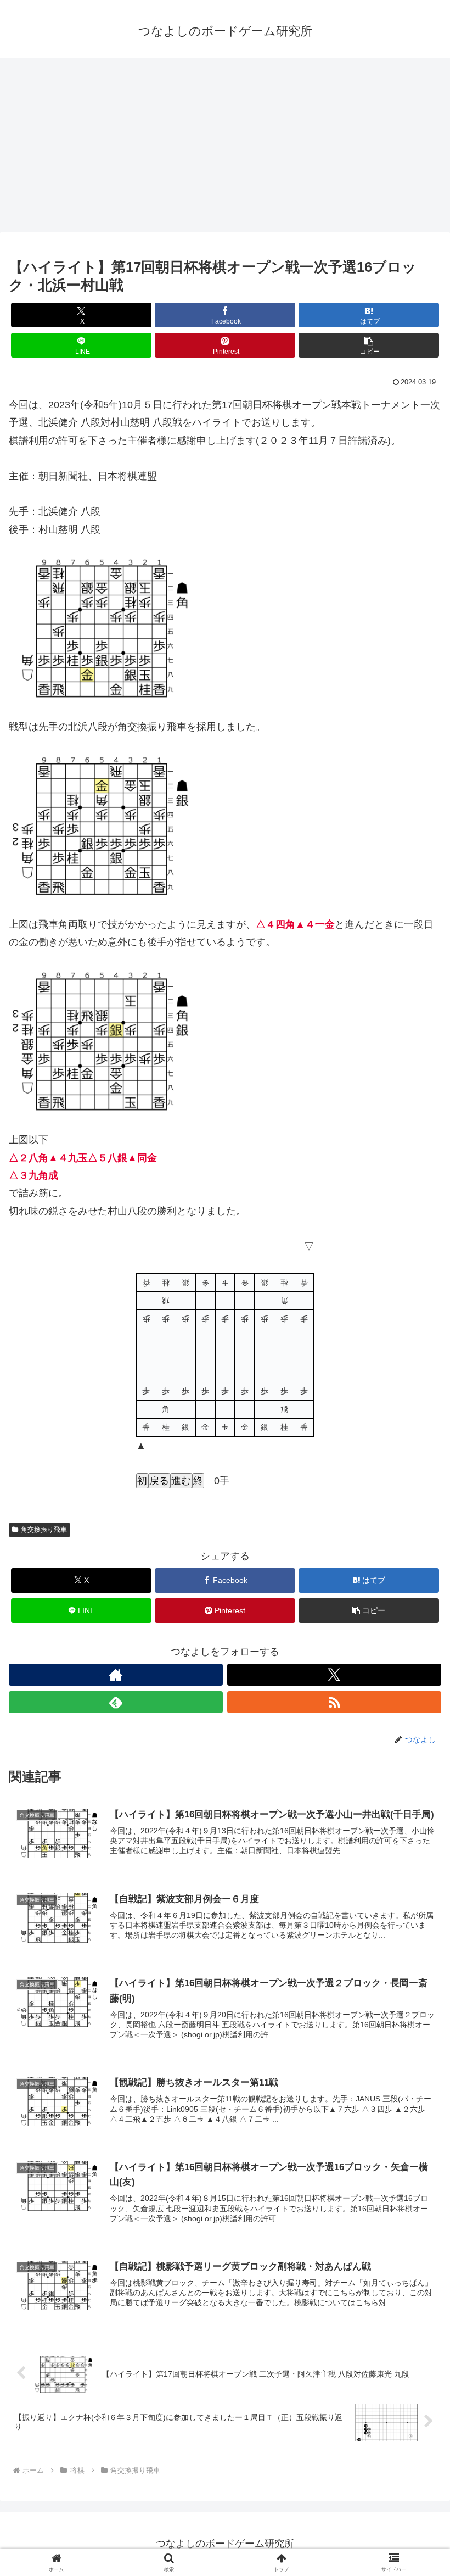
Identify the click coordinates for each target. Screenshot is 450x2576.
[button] (369, 345)
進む (181, 1481)
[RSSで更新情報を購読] (334, 1702)
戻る (159, 1481)
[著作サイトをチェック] (116, 1675)
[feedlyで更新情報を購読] (116, 1702)
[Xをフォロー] (334, 1675)
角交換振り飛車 (44, 1530)
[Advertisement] (225, 148)
